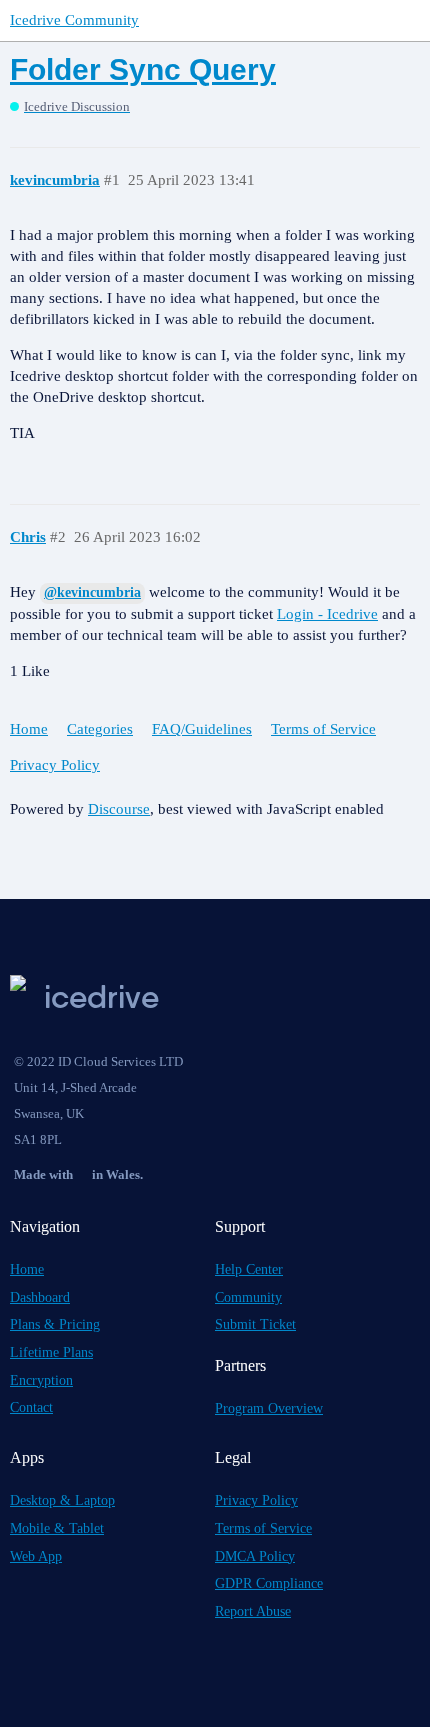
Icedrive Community (74, 20)
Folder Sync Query (143, 69)
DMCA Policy (255, 1556)
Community (248, 1297)
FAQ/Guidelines (202, 729)
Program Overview (269, 1408)
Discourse (119, 809)
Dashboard (40, 1297)
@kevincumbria (92, 592)
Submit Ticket (255, 1324)
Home (29, 729)
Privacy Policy (55, 765)
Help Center (249, 1269)
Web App (36, 1556)
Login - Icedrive (327, 614)
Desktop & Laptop (62, 1500)
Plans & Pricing (55, 1324)
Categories (100, 729)
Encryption (41, 1380)
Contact (31, 1407)
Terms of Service (323, 729)
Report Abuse (253, 1611)
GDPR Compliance (269, 1583)
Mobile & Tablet (57, 1528)
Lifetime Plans (51, 1352)
